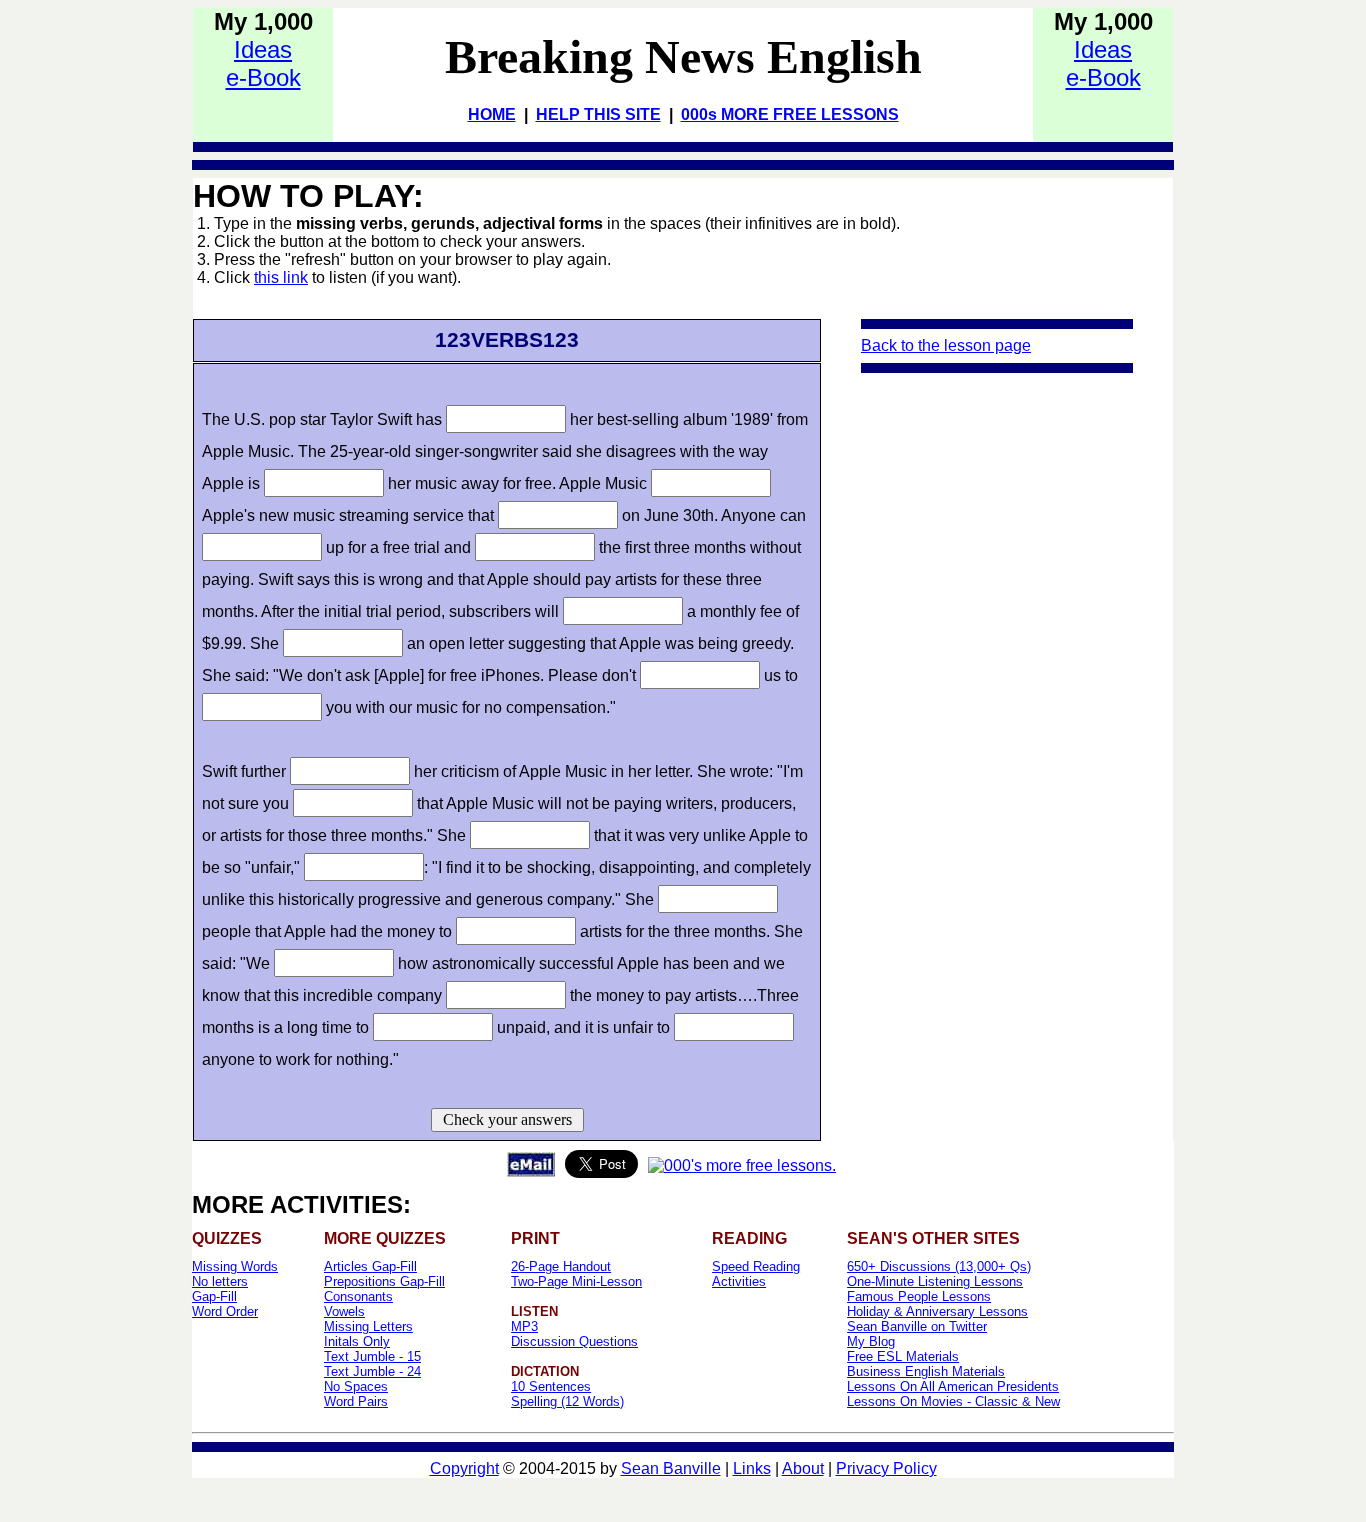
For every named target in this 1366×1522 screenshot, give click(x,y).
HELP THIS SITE (598, 114)
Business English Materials (926, 1371)
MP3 (524, 1326)
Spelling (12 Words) (567, 1401)
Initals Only (357, 1341)
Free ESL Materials (903, 1356)
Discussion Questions (574, 1341)
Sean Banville (671, 1468)
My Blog (871, 1341)
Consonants (358, 1296)
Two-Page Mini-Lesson (576, 1281)
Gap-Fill (214, 1296)
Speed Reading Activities (756, 1274)
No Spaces (356, 1386)
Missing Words (235, 1266)
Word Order (225, 1311)
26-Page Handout (561, 1266)
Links (752, 1468)
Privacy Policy (886, 1468)
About (803, 1468)
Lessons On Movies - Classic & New (953, 1401)
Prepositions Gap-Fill (384, 1281)
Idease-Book (263, 63)
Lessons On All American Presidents (953, 1386)
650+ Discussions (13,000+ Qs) (939, 1266)
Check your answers (507, 1119)
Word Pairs (356, 1401)
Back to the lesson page (946, 345)
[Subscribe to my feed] (742, 1165)
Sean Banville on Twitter (917, 1326)
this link (281, 277)
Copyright (464, 1468)
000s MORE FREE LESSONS (790, 114)
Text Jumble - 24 (372, 1371)
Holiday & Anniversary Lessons (937, 1311)
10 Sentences (551, 1386)
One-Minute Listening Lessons (935, 1281)
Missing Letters (368, 1326)
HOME (492, 114)
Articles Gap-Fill (370, 1266)
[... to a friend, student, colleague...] (531, 1171)
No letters (220, 1281)
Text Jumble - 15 (372, 1356)
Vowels (344, 1311)
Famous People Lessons (919, 1296)
